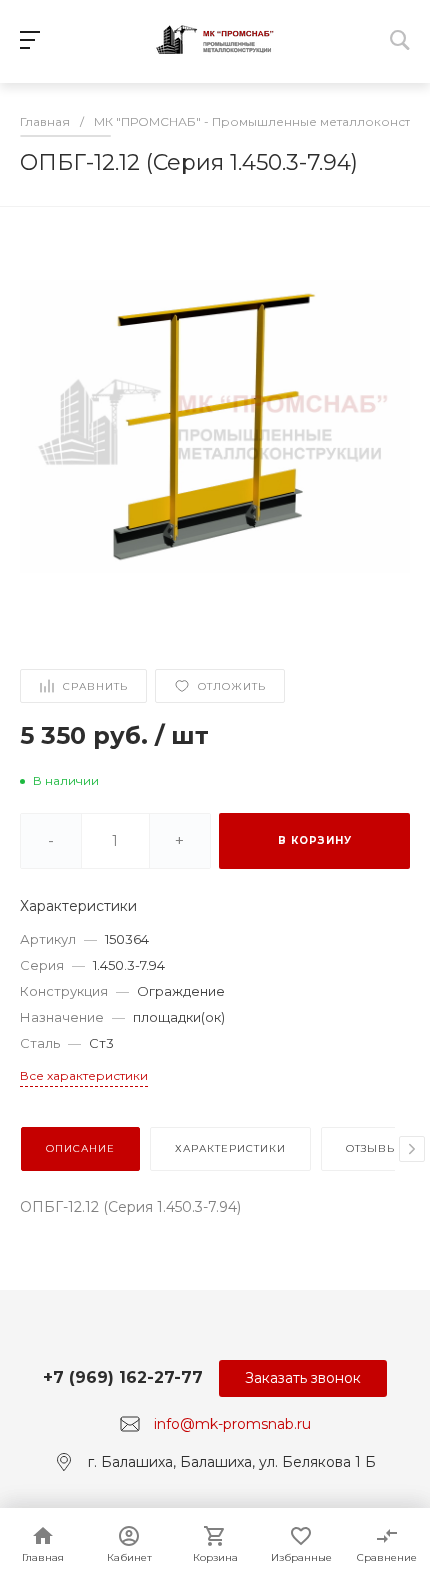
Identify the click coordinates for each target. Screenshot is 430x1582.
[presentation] (412, 1149)
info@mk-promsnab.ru (232, 1424)
